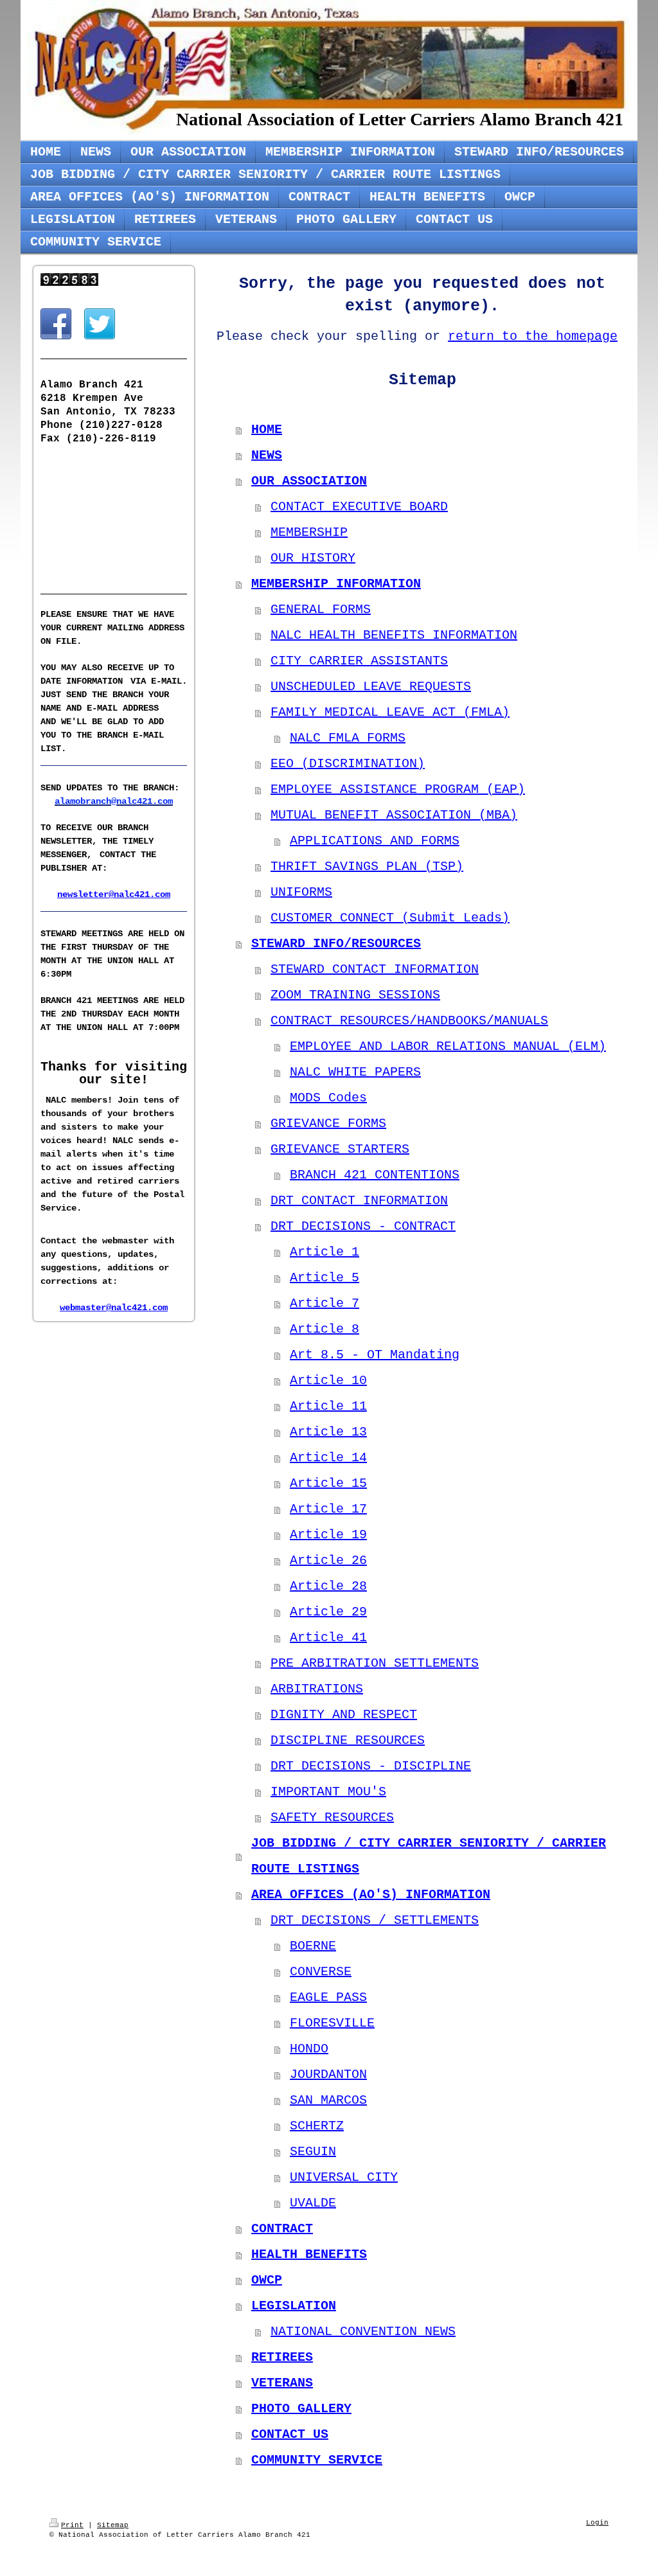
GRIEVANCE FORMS (328, 1124)
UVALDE (313, 2203)
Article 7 (325, 1303)
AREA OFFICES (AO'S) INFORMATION (371, 1895)
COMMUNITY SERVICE (317, 2460)
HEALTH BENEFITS (309, 2254)
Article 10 (328, 1381)
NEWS (267, 455)
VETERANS (282, 2383)
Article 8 (325, 1329)
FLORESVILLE (332, 2023)
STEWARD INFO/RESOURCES (336, 944)
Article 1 (325, 1252)
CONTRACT (282, 2229)
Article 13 (328, 1432)
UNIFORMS (301, 892)
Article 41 (328, 1638)
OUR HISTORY (313, 558)
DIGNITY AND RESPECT (344, 1715)
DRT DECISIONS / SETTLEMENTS (375, 1920)
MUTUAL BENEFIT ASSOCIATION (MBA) (394, 815)
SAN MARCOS (328, 2100)
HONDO (309, 2049)
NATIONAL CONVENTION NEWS (363, 2332)
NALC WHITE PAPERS (355, 1072)
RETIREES (282, 2357)
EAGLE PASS (328, 1997)
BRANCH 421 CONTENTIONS (375, 1175)
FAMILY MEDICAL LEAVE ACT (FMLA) (390, 712)
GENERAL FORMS (321, 609)
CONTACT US (290, 2434)
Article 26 (328, 1560)
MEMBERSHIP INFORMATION (336, 584)
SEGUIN (313, 2152)
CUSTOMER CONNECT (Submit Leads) (390, 918)
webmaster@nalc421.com (114, 1308)
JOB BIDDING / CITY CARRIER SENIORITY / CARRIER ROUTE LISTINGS (429, 1856)
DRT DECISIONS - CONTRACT (363, 1226)
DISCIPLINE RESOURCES (348, 1740)
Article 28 (328, 1586)
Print (72, 2525)
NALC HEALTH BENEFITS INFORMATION (394, 635)
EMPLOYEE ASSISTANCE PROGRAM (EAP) (398, 789)
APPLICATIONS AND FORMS (375, 841)
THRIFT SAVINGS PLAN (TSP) (367, 866)
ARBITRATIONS (317, 1689)
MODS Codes (328, 1098)
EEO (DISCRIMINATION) (348, 764)
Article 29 (328, 1612)
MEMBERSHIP (309, 532)
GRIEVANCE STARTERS (340, 1149)
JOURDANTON (328, 2074)
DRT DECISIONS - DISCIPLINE (371, 1766)
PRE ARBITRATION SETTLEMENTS (375, 1663)
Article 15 (328, 1483)
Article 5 (325, 1278)
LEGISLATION (294, 2306)
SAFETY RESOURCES (332, 1817)
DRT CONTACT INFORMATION (359, 1201)
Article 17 (328, 1509)
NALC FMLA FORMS (348, 738)
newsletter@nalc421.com (114, 894)
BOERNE (313, 1946)
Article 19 (328, 1535)
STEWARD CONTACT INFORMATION (375, 969)
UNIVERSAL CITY (344, 2177)
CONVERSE (321, 1972)
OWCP (267, 2280)
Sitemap (113, 2525)
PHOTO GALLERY (301, 2409)
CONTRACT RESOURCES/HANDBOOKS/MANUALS (409, 1021)
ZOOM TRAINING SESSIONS (355, 995)
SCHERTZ (317, 2126)
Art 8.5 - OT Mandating (375, 1355)
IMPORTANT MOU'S (328, 1792)
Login (597, 2523)
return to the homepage (533, 336)
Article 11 (328, 1406)
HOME (267, 430)
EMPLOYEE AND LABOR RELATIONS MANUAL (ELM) (448, 1046)
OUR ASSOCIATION (309, 481)
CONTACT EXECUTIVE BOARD (359, 507)
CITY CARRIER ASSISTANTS (359, 661)
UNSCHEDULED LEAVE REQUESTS (371, 687)
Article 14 (328, 1458)
